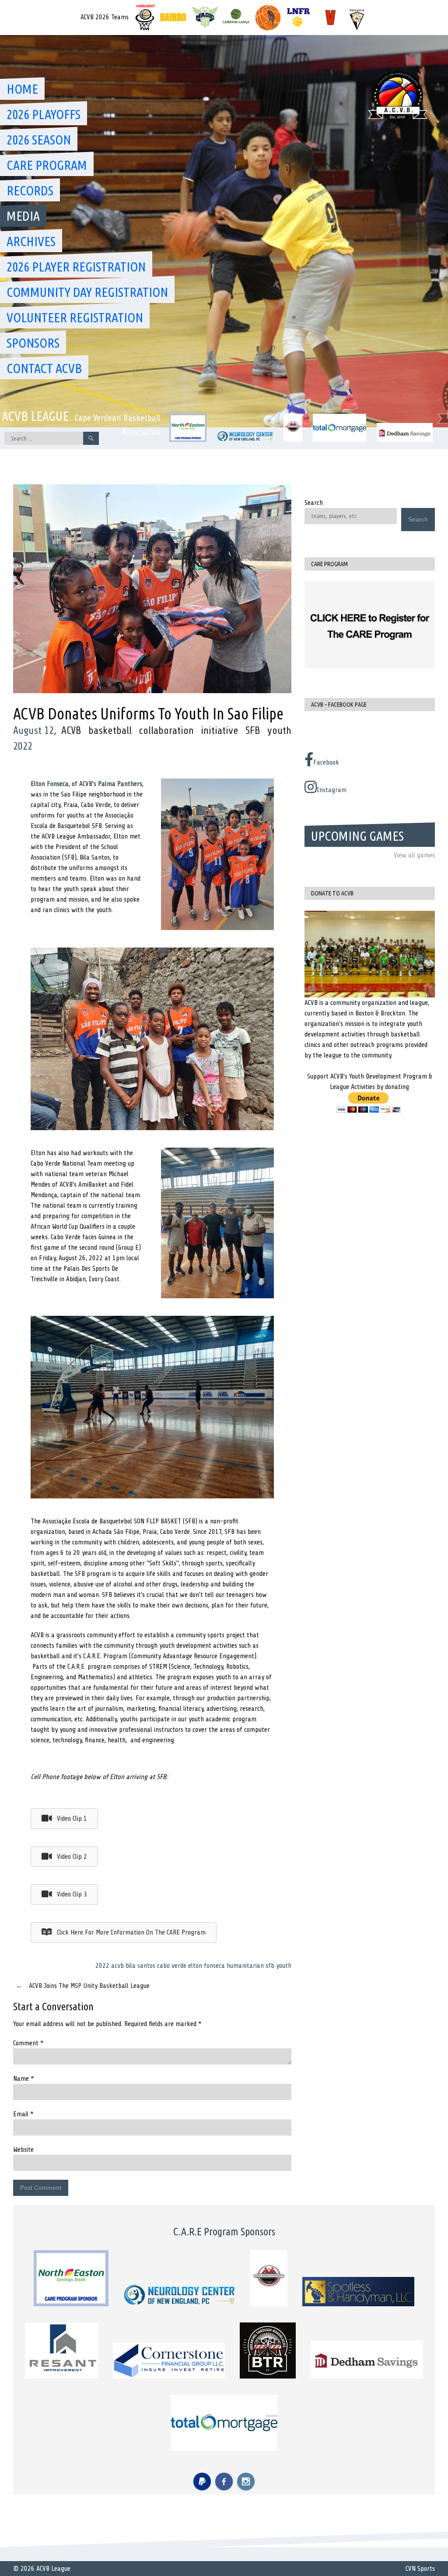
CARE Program (47, 165)
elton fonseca (206, 1966)
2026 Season (39, 140)
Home (22, 89)
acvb (117, 1966)
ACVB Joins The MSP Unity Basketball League (83, 1986)
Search (314, 503)
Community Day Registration (87, 292)
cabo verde (172, 1966)
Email (23, 2114)
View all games (414, 855)
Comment (28, 2043)
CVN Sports (420, 2569)
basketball (110, 731)
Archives (31, 241)
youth (279, 731)
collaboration (166, 731)
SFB (253, 731)
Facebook (326, 762)
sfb (270, 1966)
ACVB (71, 731)
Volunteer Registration (75, 317)
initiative (220, 731)
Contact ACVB (44, 368)
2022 (102, 1966)
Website (23, 2150)
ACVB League (35, 416)
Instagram (332, 790)
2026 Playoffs (44, 114)
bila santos (140, 1966)
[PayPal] (202, 2481)
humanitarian (245, 1966)
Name (24, 2079)
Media (23, 216)
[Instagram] (246, 2481)
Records (30, 190)
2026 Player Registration (76, 267)
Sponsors (33, 343)
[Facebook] (224, 2481)
